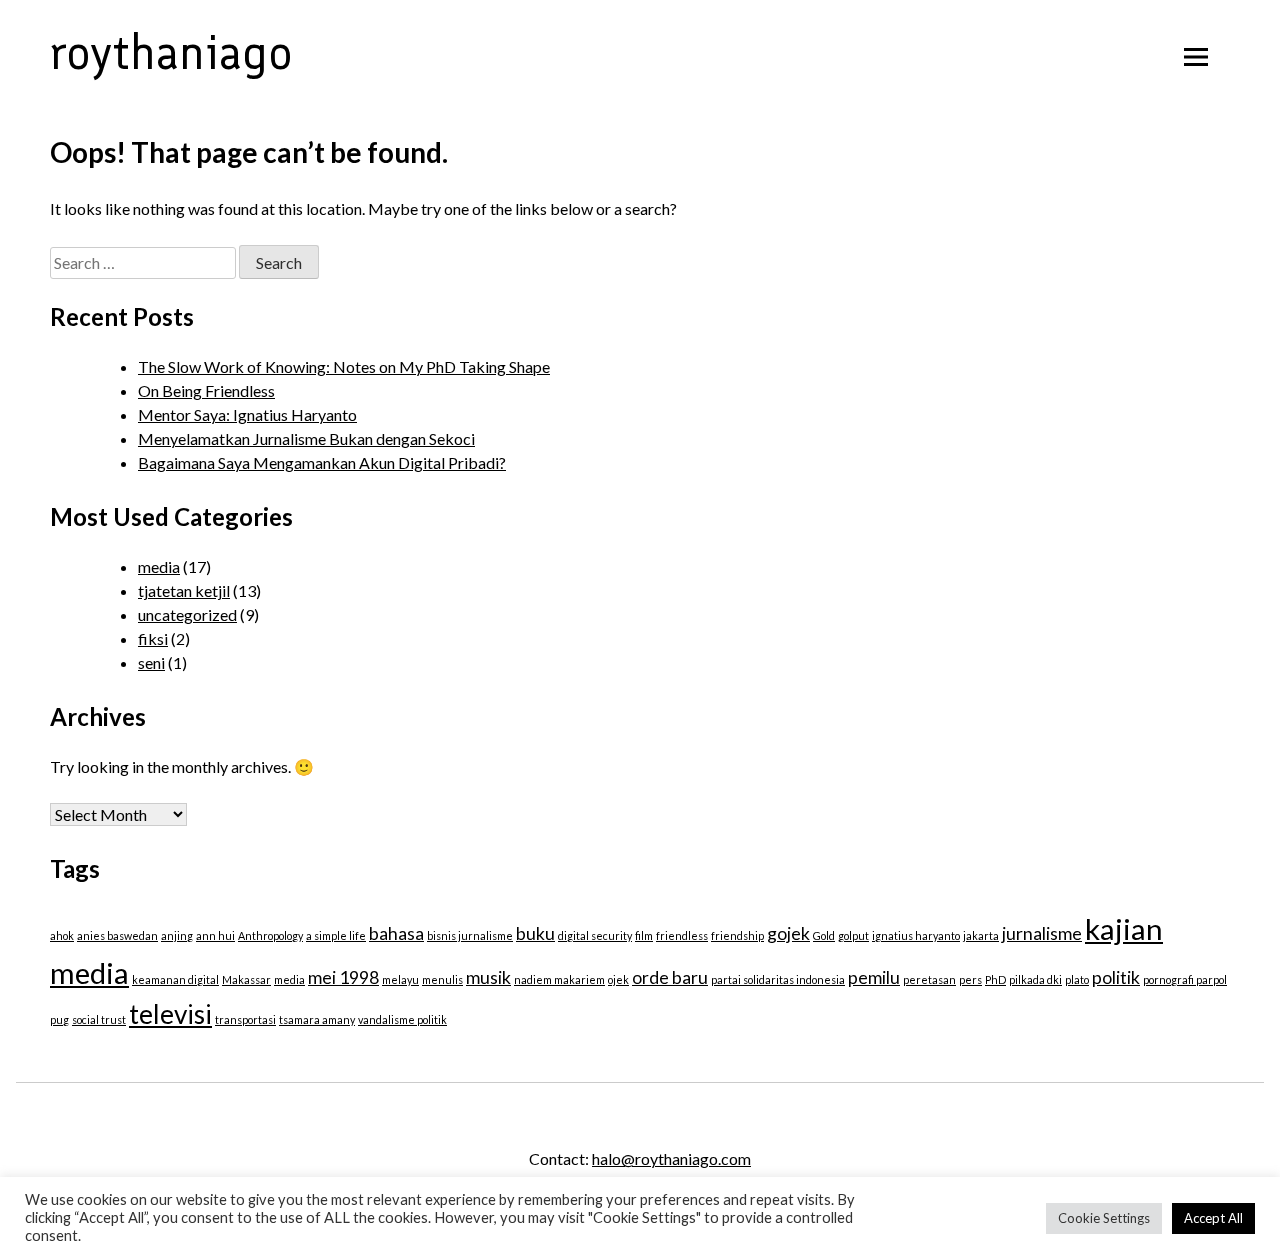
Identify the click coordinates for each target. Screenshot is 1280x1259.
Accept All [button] (1213, 1218)
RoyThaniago (171, 52)
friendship (737, 935)
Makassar (246, 979)
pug (59, 1019)
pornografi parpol (1185, 979)
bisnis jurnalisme (470, 935)
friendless (682, 935)
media (159, 566)
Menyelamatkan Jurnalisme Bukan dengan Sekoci (306, 438)
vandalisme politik (402, 1019)
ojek (618, 979)
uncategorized (187, 614)
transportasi (245, 1019)
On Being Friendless (206, 390)
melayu (400, 979)
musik (488, 977)
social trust (99, 1019)
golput (853, 935)
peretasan (929, 979)
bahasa (396, 933)
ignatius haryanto (916, 935)
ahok (62, 935)
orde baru (670, 977)
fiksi (153, 638)
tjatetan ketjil (184, 590)
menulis (442, 979)
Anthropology (270, 935)
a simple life (336, 935)
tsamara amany (317, 1019)
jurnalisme (1042, 933)
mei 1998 (343, 977)
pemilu (874, 977)
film (644, 935)
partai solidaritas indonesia (778, 979)
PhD (995, 979)
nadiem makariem (559, 979)
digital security (595, 935)
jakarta (981, 935)
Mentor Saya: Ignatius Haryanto (247, 414)
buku (535, 933)
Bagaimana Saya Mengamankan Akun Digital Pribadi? (322, 462)
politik (1116, 977)
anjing (177, 935)
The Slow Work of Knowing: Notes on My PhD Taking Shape (344, 366)
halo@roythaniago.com (671, 1158)
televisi (170, 1014)
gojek (788, 933)
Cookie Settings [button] (1104, 1218)
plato (1077, 979)
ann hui (215, 935)
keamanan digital (175, 979)
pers (970, 979)
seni (151, 662)
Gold (824, 935)
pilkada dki (1035, 979)
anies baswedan (117, 935)
